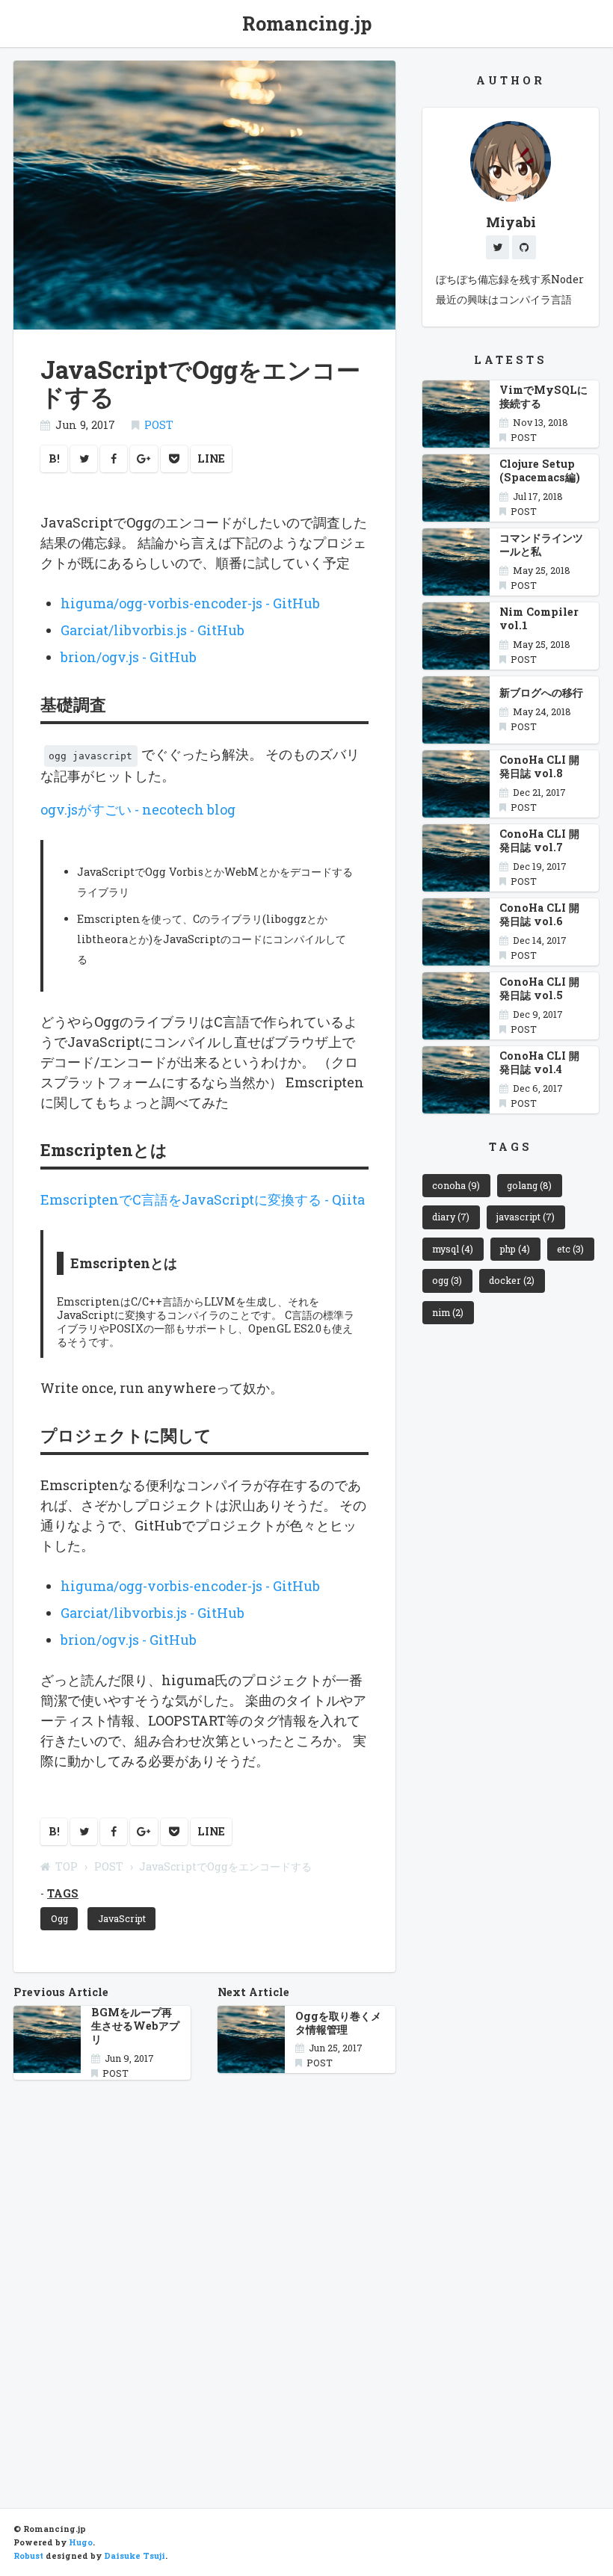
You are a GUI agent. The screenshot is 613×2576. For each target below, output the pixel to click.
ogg (447, 1280)
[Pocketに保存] (174, 459)
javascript (526, 1217)
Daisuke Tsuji (135, 2556)
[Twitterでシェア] (84, 459)
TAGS (63, 1893)
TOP (67, 1866)
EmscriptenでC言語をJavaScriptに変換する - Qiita (203, 1199)
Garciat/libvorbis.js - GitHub (153, 630)
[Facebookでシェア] (114, 459)
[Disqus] (204, 2280)
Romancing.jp (307, 24)
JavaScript (122, 1918)
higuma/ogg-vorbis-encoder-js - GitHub (190, 603)
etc (570, 1249)
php (515, 1249)
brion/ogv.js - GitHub (129, 657)
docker (512, 1280)
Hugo (81, 2542)
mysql (453, 1249)
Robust (28, 2556)
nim (448, 1312)
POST (159, 425)
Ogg (59, 1918)
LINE (211, 458)
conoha (456, 1185)
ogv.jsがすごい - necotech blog (138, 809)
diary (451, 1217)
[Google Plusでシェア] (144, 459)
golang (529, 1185)
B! (54, 458)
